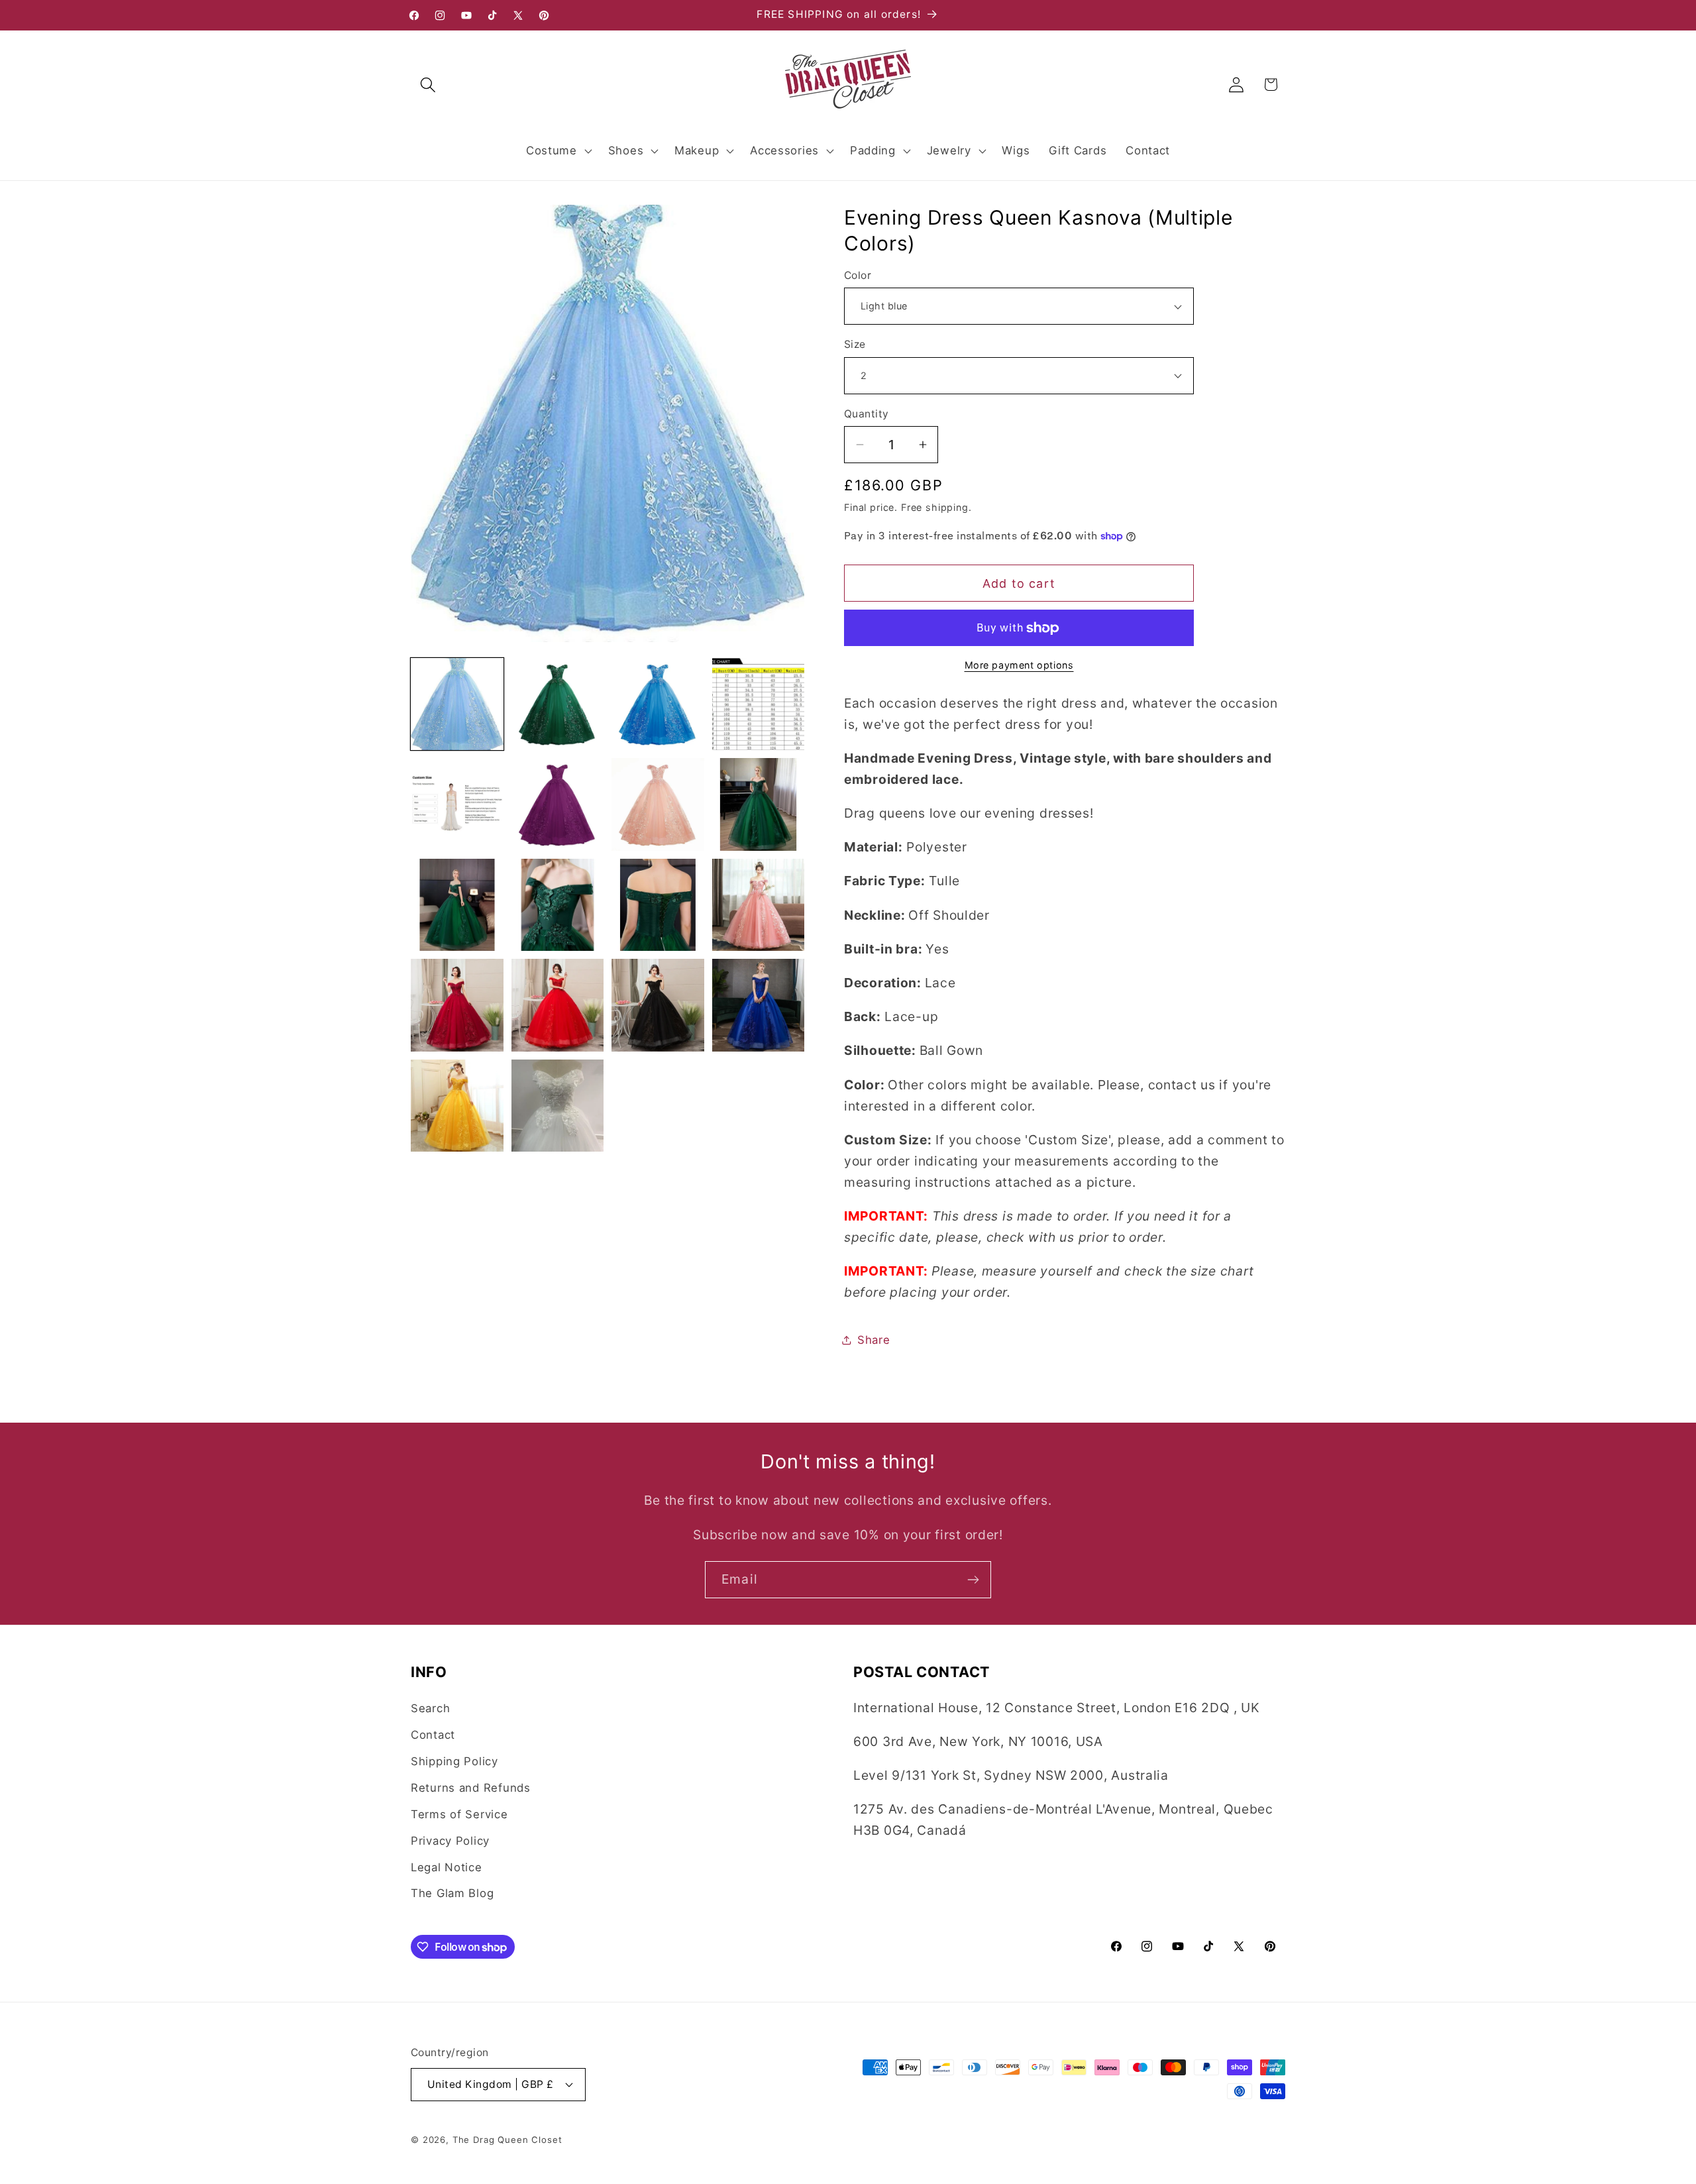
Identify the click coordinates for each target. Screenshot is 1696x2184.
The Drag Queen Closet (507, 2140)
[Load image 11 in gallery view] (658, 905)
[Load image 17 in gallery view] (457, 1106)
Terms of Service (459, 1814)
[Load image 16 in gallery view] (759, 1005)
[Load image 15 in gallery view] (658, 1005)
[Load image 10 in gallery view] (558, 905)
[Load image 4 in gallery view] (759, 704)
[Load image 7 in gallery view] (658, 804)
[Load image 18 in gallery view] (558, 1106)
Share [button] (874, 1340)
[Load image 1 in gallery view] (457, 704)
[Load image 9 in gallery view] (457, 905)
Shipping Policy (454, 1761)
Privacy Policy (450, 1841)
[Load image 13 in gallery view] (457, 1005)
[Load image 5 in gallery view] (457, 804)
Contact (433, 1735)
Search (430, 1708)
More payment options (1019, 665)
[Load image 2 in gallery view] (558, 704)
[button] (428, 84)
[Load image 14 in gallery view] (558, 1005)
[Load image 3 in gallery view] (658, 704)
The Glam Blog (452, 1893)
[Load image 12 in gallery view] (759, 905)
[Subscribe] (973, 1580)
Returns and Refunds (471, 1788)
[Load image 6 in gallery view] (558, 804)
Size (855, 344)
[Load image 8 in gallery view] (759, 804)
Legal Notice (447, 1867)
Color (858, 275)
